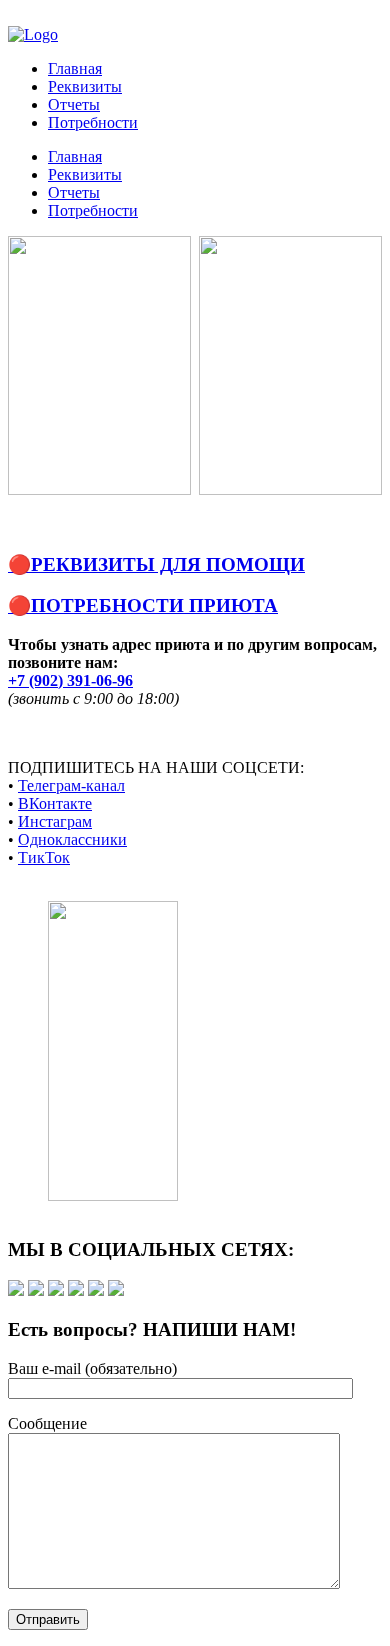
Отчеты (74, 104)
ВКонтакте (55, 803)
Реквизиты (85, 86)
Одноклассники (72, 839)
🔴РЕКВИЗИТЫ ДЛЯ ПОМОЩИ (156, 564)
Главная (75, 68)
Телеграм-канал (71, 785)
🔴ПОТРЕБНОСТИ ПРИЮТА (143, 605)
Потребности (93, 122)
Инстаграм (55, 821)
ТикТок (44, 857)
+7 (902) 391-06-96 (70, 680)
